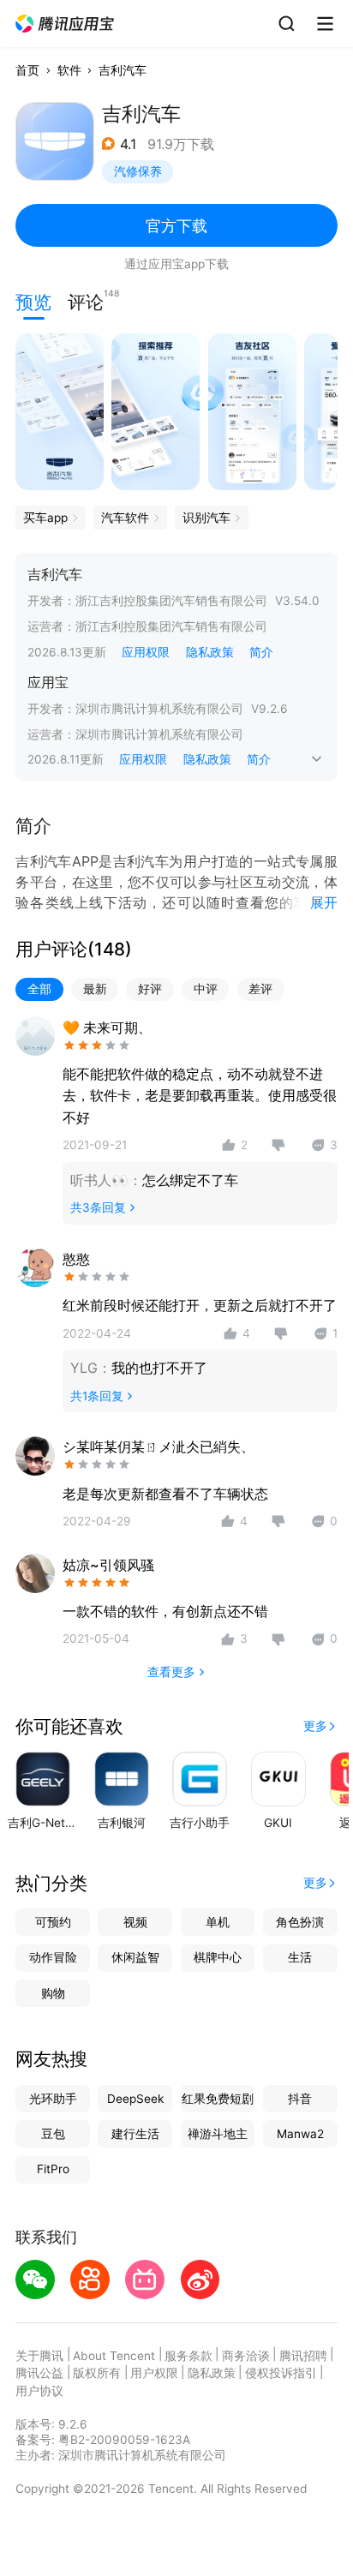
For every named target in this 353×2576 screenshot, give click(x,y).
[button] (66, 24)
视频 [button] (135, 1922)
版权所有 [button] (97, 2373)
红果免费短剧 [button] (218, 2099)
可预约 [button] (53, 1922)
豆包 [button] (53, 2134)
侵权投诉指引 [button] (281, 2373)
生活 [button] (300, 1957)
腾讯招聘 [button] (303, 2356)
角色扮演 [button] (300, 1922)
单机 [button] (218, 1922)
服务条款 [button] (188, 2356)
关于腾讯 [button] (39, 2356)
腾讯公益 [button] (39, 2373)
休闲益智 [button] (135, 1957)
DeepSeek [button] (135, 2099)
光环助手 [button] (53, 2099)
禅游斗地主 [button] (218, 2134)
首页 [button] (27, 70)
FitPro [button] (53, 2169)
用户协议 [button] (39, 2391)
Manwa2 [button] (300, 2134)
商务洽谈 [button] (246, 2356)
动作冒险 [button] (53, 1957)
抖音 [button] (300, 2099)
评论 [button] (86, 300)
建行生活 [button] (135, 2134)
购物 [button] (53, 1993)
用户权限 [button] (154, 2373)
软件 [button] (69, 70)
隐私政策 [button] (210, 652)
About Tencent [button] (114, 2356)
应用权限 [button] (146, 652)
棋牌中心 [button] (218, 1957)
